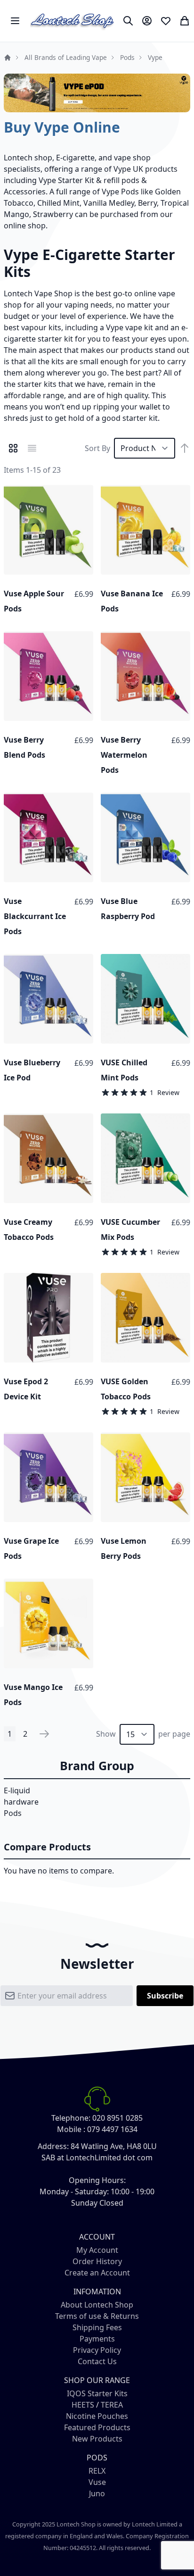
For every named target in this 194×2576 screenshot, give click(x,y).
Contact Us (97, 2361)
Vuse (97, 2482)
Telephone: (71, 2118)
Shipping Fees (97, 2327)
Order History (97, 2261)
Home (8, 58)
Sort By (97, 448)
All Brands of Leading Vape (66, 57)
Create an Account (97, 2273)
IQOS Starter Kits (97, 2393)
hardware (21, 1802)
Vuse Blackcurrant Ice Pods (35, 916)
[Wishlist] (166, 21)
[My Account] (147, 21)
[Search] (128, 21)
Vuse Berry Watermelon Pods (124, 755)
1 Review (165, 1092)
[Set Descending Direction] (185, 448)
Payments (97, 2339)
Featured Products (97, 2427)
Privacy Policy (97, 2350)
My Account (97, 2250)
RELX (97, 2471)
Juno (97, 2493)
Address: (53, 2146)
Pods (127, 57)
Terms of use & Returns (97, 2316)
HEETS (83, 2405)
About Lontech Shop (97, 2305)
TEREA (112, 2405)
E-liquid (17, 1790)
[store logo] (73, 21)
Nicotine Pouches (97, 2416)
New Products (97, 2439)
